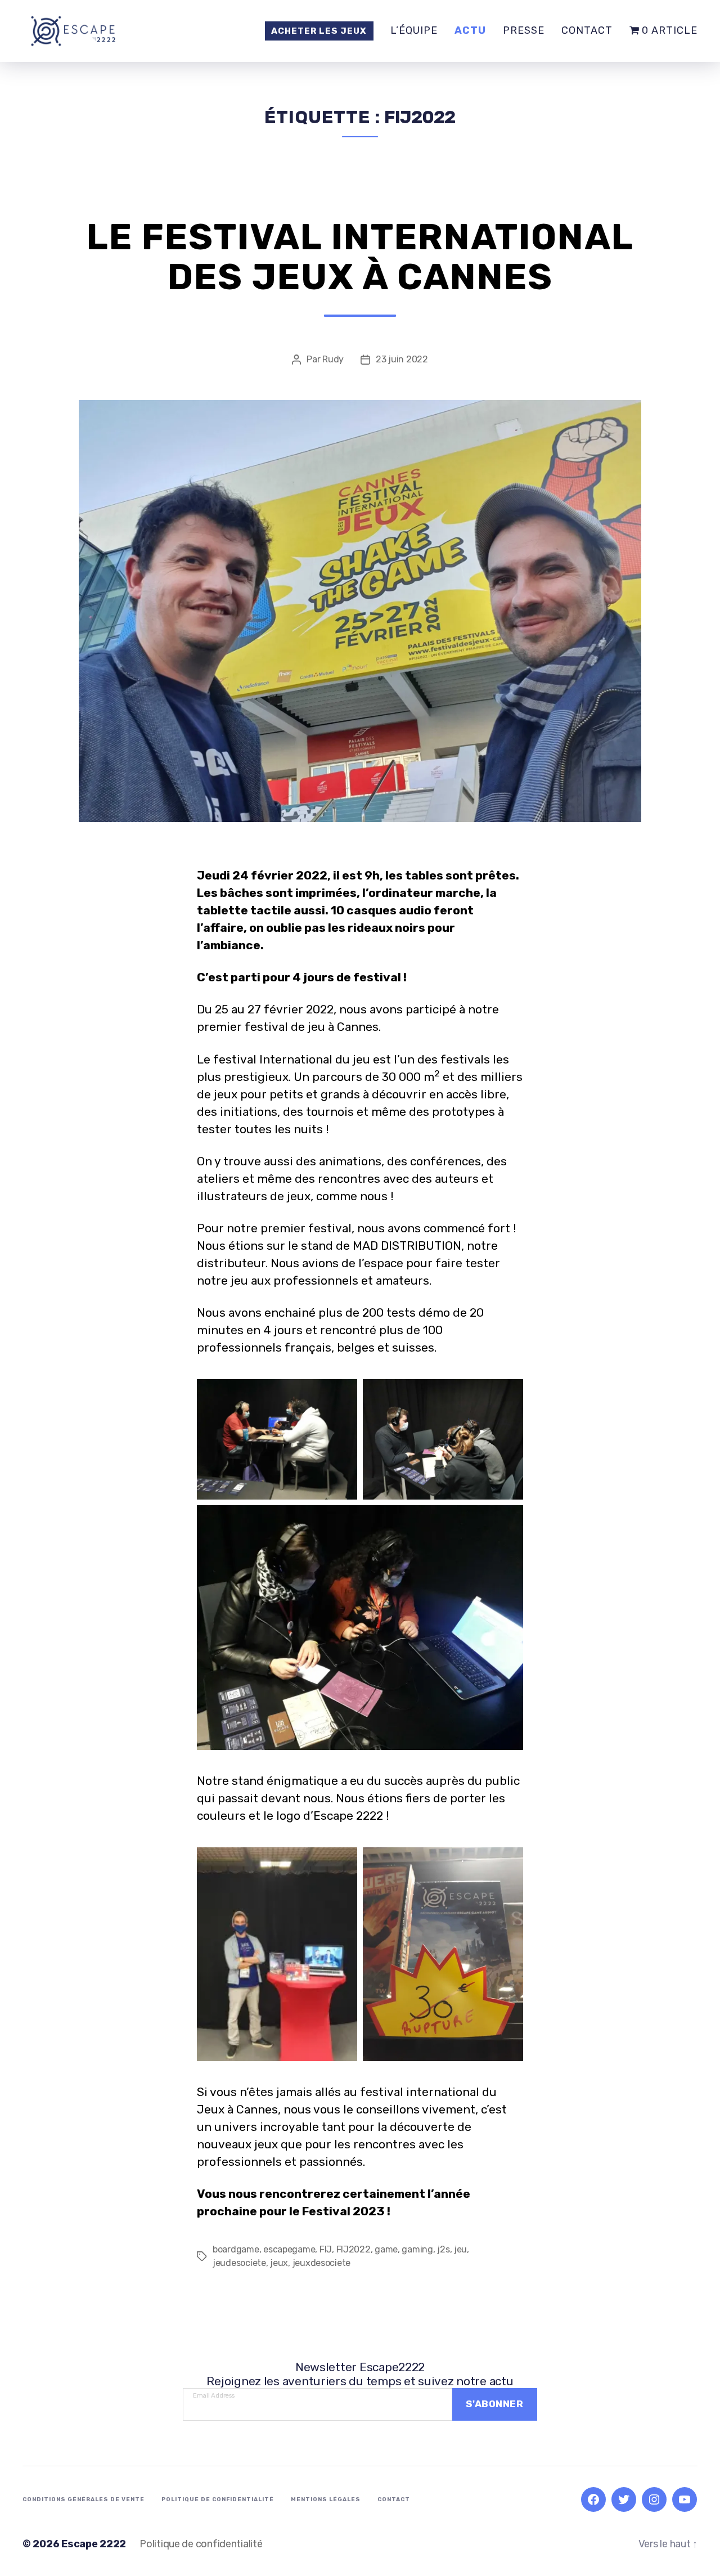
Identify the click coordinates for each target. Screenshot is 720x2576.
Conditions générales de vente (84, 2499)
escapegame (289, 2249)
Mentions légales (326, 2499)
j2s (443, 2249)
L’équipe (414, 31)
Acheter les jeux (319, 31)
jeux (279, 2263)
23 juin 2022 (402, 359)
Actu (470, 31)
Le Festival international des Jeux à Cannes (360, 257)
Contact (587, 31)
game (386, 2249)
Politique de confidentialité (218, 2499)
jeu (460, 2249)
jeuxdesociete (322, 2263)
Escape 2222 (94, 2544)
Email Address (214, 2393)
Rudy (333, 359)
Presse (524, 31)
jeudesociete (239, 2263)
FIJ (326, 2249)
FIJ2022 (354, 2249)
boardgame (236, 2249)
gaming (417, 2249)
